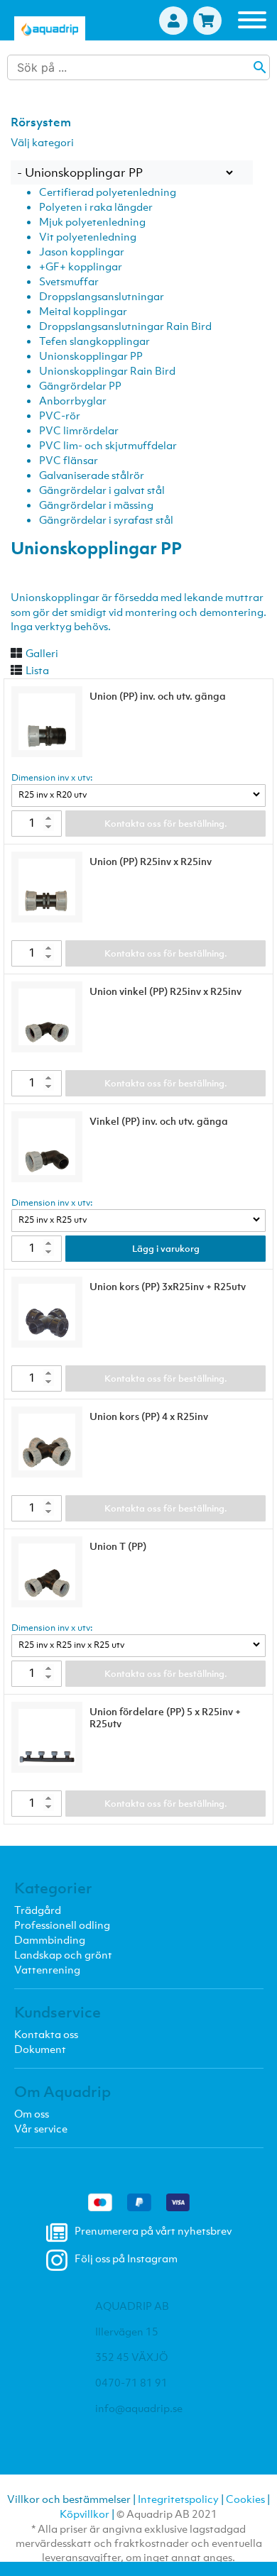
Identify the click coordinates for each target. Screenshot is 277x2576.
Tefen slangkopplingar (94, 341)
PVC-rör (60, 415)
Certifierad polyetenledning (108, 192)
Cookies (245, 2499)
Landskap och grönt (63, 1954)
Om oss (32, 2113)
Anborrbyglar (73, 400)
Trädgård (38, 1910)
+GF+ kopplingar (81, 266)
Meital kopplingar (83, 311)
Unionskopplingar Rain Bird (107, 370)
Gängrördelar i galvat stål (102, 490)
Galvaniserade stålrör (92, 475)
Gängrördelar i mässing (96, 505)
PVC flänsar (69, 460)
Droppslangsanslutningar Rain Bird (125, 326)
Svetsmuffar (69, 281)
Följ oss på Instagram (126, 2258)
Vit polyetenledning (88, 236)
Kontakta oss (46, 2034)
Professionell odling (62, 1925)
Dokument (40, 2049)
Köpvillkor (85, 2514)
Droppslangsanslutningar (102, 296)
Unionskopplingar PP (91, 356)
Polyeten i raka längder (96, 207)
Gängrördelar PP (80, 385)
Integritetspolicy (178, 2499)
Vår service (41, 2128)
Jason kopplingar (82, 251)
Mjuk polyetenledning (92, 221)
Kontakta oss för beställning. (166, 824)
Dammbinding (50, 1939)
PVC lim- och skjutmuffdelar (108, 445)
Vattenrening (47, 1969)
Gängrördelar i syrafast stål (106, 519)
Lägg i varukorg (166, 1249)
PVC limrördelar (79, 430)
